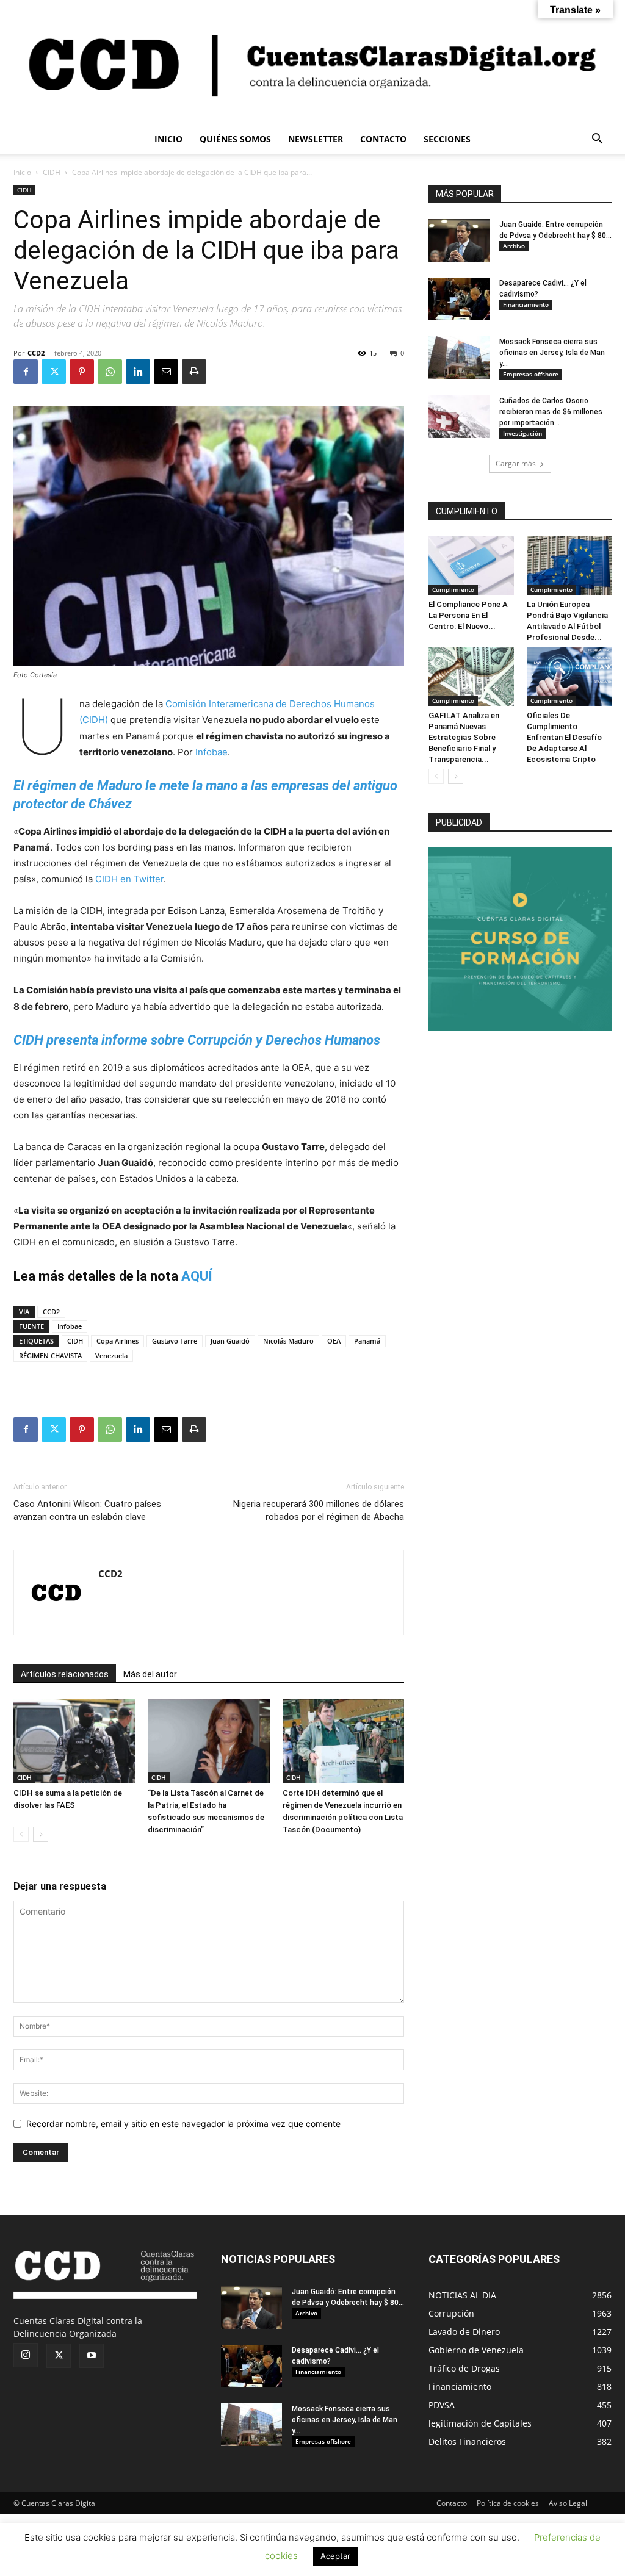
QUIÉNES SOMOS (235, 139)
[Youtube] (92, 2356)
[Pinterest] (82, 372)
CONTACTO (383, 139)
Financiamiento (526, 304)
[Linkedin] (138, 372)
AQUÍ (197, 1276)
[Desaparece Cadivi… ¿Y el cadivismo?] (459, 299)
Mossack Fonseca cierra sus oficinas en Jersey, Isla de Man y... (552, 353)
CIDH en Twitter (129, 879)
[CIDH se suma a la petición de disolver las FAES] (74, 1741)
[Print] (194, 372)
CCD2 (36, 353)
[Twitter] (54, 372)
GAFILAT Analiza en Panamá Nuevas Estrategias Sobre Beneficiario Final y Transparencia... (464, 737)
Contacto (452, 2503)
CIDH (52, 172)
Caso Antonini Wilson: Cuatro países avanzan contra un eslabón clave (87, 1510)
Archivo (514, 246)
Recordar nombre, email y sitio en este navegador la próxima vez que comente (183, 2124)
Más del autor (150, 1674)
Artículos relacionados (65, 1674)
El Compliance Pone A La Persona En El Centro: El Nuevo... (468, 615)
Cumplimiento (453, 589)
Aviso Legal (568, 2503)
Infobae (211, 752)
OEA (334, 1341)
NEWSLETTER (316, 139)
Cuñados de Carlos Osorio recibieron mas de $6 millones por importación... (551, 412)
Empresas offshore (531, 374)
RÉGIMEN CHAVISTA (50, 1355)
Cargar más (516, 463)
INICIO (168, 139)
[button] (597, 140)
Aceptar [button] (335, 2556)
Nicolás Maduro (288, 1341)
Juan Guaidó (230, 1341)
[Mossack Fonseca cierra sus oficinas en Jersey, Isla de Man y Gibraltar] (459, 358)
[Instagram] (26, 2355)
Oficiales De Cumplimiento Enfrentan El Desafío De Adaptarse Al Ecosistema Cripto (564, 737)
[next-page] (41, 1834)
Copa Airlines (117, 1341)
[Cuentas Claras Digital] (312, 63)
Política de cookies (508, 2503)
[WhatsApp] (110, 372)
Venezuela (111, 1355)
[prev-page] (21, 1834)
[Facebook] (26, 372)
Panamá (367, 1341)
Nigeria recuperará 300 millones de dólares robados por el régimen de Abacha (319, 1510)
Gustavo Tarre (175, 1341)
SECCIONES (447, 139)
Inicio (22, 172)
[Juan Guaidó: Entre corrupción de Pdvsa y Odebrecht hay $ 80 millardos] (459, 240)
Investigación (522, 433)
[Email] (166, 372)
